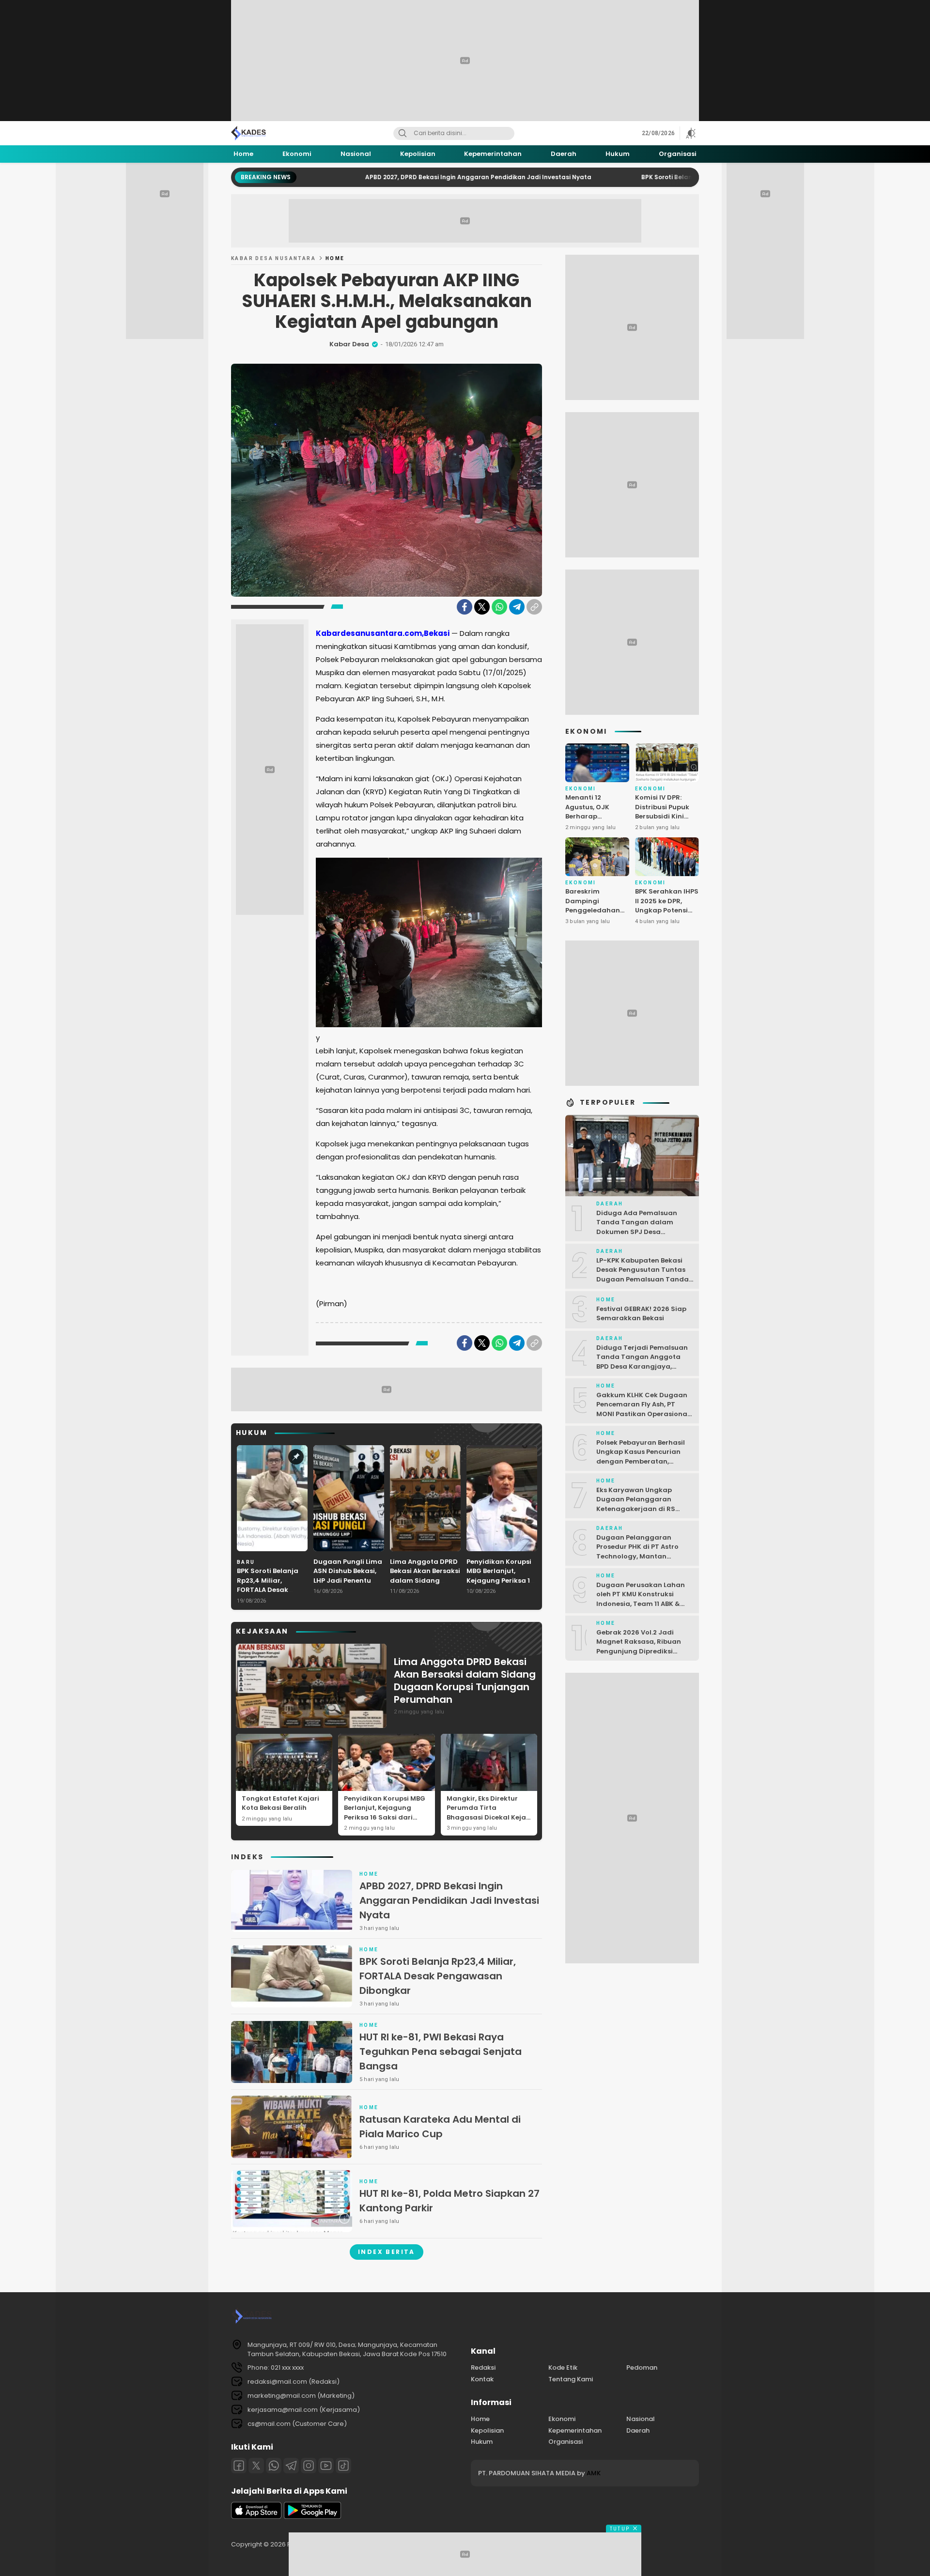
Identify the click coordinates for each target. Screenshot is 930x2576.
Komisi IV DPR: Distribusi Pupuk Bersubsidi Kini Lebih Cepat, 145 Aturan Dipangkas (666, 816)
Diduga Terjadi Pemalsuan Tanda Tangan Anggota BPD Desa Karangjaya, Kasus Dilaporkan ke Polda (642, 1362)
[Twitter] (482, 607)
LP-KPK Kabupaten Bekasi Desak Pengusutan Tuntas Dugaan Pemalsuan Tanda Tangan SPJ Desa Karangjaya (643, 1279)
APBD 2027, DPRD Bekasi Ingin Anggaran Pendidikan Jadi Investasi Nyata (382, 177)
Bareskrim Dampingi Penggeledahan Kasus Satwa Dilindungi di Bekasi (593, 915)
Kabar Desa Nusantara (273, 258)
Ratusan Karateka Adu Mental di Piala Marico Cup (440, 2127)
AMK (594, 2473)
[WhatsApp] (499, 607)
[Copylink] (534, 607)
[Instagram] (309, 2466)
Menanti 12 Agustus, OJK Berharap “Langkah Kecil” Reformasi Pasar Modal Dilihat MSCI (594, 826)
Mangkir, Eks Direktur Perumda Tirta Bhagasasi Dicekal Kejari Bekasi (489, 1813)
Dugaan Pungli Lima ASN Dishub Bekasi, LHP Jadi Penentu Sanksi (348, 1576)
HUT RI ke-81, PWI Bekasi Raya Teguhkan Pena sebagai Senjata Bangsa (441, 2052)
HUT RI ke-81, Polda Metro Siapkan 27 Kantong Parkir (449, 2201)
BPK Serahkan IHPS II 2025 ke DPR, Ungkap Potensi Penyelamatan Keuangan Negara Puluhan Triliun (667, 915)
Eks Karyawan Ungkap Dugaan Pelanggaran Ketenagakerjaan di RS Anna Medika (636, 1504)
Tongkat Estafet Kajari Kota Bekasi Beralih (280, 1803)
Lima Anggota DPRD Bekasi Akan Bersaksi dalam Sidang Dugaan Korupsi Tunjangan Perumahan (425, 1585)
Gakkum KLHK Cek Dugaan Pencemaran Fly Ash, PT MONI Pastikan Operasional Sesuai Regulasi (643, 1409)
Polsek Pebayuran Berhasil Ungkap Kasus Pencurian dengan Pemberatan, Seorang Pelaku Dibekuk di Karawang (642, 1461)
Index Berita (387, 2252)
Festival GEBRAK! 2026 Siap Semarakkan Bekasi (641, 1314)
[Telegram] (517, 607)
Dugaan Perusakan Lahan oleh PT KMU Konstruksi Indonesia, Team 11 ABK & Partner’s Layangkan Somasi (641, 1604)
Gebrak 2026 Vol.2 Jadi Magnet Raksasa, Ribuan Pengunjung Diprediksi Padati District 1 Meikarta (639, 1647)
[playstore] (312, 2517)
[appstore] (256, 2517)
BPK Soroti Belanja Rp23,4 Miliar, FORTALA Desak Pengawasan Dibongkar (658, 177)
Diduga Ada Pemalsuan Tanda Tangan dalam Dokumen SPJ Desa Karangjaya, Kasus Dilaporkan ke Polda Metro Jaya (641, 1237)
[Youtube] (326, 2466)
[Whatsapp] (274, 2466)
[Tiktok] (343, 2466)
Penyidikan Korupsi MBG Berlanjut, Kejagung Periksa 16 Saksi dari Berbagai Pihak (500, 1581)
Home (335, 258)
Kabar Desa (349, 344)
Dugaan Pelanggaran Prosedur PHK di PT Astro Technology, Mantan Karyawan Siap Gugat (637, 1552)
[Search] (403, 133)
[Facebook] (465, 607)
